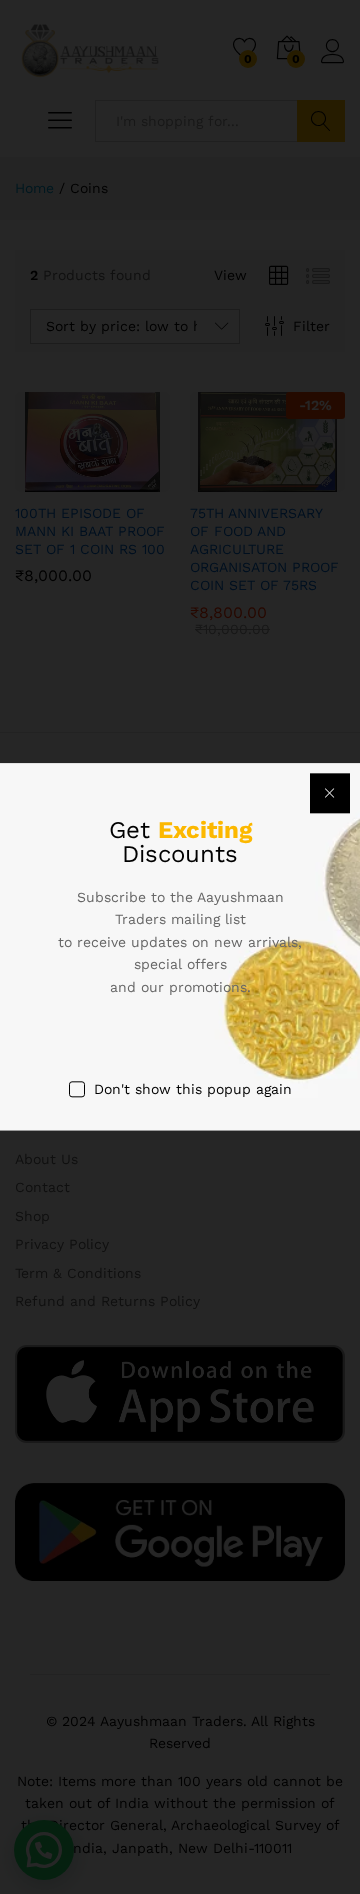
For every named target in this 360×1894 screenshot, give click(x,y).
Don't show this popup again (193, 1089)
